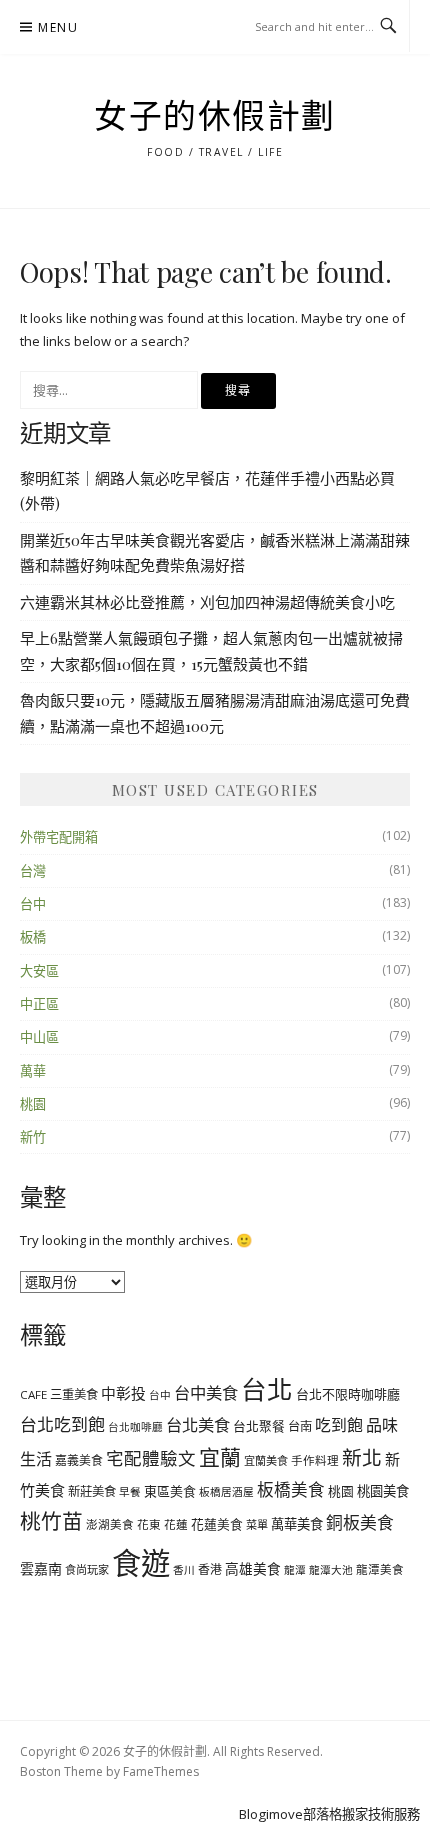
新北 (362, 1457)
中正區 (39, 1004)
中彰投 (123, 1393)
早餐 (130, 1492)
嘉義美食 (79, 1460)
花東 (149, 1524)
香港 (210, 1569)
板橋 (33, 937)
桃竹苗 (51, 1521)
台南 (300, 1426)
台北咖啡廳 (135, 1427)
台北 (267, 1389)
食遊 (141, 1563)
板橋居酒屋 (226, 1492)
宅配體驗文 (151, 1458)
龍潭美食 (380, 1569)
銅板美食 (360, 1522)
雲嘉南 (41, 1568)
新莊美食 (92, 1491)
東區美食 (170, 1491)
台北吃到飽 (62, 1424)
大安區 (39, 971)
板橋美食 (291, 1489)
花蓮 (176, 1524)
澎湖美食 (110, 1524)
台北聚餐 (259, 1426)
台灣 (33, 871)
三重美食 (74, 1394)
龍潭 (295, 1570)
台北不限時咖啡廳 (348, 1394)
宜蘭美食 (266, 1460)
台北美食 (198, 1425)
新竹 (33, 1137)
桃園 (33, 1104)
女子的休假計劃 (215, 117)
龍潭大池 (331, 1570)
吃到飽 (339, 1425)
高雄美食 (253, 1568)
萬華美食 (297, 1524)
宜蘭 (220, 1457)
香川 (184, 1570)
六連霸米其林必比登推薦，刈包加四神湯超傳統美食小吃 (207, 602)
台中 (33, 904)
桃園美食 (383, 1491)
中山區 (39, 1037)
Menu (58, 27)
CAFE (33, 1394)
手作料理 (315, 1460)
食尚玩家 (87, 1569)
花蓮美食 (217, 1524)
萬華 (33, 1071)
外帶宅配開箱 (59, 837)
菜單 (257, 1524)
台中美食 (206, 1393)
